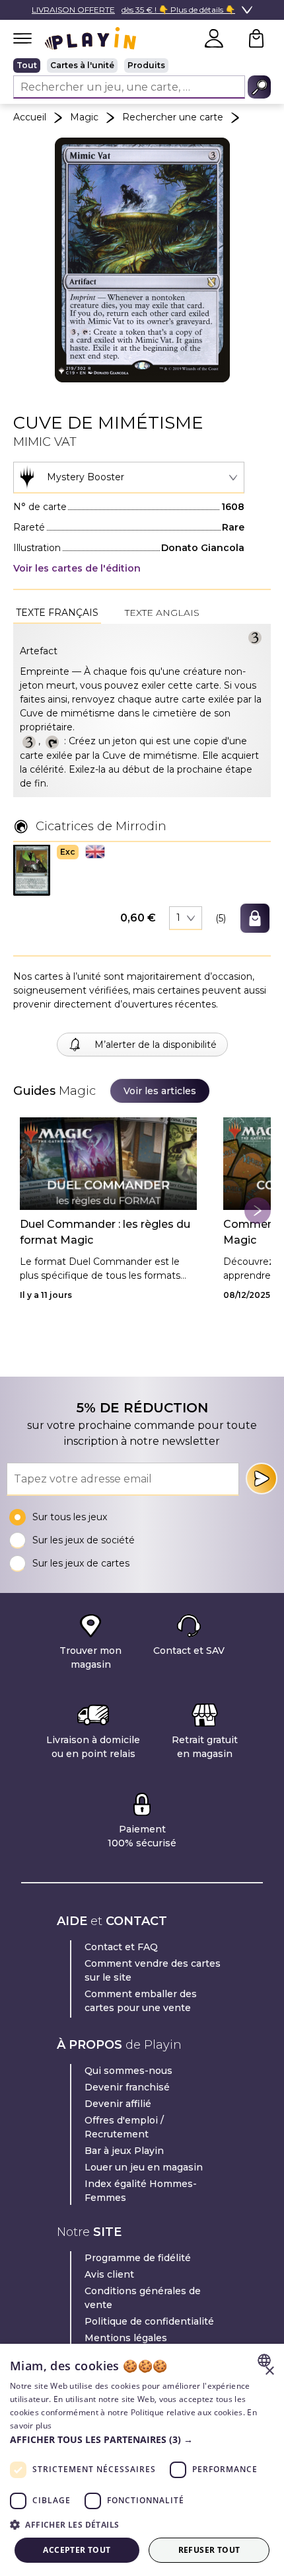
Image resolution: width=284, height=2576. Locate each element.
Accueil (30, 117)
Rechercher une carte (173, 117)
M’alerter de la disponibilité (156, 1045)
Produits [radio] (146, 65)
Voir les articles (160, 1091)
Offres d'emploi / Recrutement (124, 2127)
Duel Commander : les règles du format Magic (105, 1232)
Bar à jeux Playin (124, 2151)
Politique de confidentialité (149, 2321)
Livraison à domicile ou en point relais (93, 1747)
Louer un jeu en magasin (144, 2167)
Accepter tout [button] (77, 2550)
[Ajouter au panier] (255, 918)
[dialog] (142, 2460)
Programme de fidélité (138, 2258)
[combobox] (129, 478)
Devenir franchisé (127, 2087)
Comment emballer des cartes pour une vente (141, 2001)
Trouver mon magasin (90, 1657)
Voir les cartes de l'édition (77, 568)
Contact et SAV (189, 1651)
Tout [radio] (27, 65)
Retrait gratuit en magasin (205, 1747)
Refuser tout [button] (209, 2550)
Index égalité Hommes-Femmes (141, 2191)
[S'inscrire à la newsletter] (262, 1479)
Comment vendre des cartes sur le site (153, 1970)
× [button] (269, 2371)
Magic (84, 117)
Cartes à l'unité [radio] (82, 65)
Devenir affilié (118, 2104)
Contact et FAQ (121, 1947)
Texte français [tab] (57, 613)
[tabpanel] (142, 710)
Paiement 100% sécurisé (142, 1836)
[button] (32, 870)
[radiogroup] (142, 65)
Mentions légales (126, 2338)
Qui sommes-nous (128, 2071)
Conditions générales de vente (143, 2298)
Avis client (109, 2274)
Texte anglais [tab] (162, 613)
